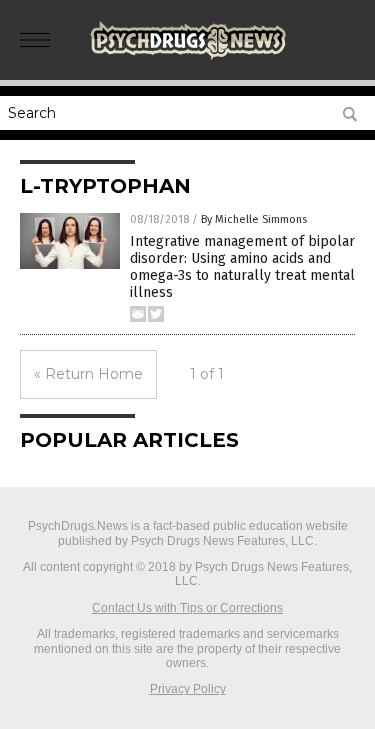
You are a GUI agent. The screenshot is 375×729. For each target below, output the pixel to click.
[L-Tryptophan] (188, 59)
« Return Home (88, 374)
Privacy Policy (188, 689)
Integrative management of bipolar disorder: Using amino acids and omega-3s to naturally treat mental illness (242, 266)
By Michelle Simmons (254, 219)
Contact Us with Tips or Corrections (187, 608)
